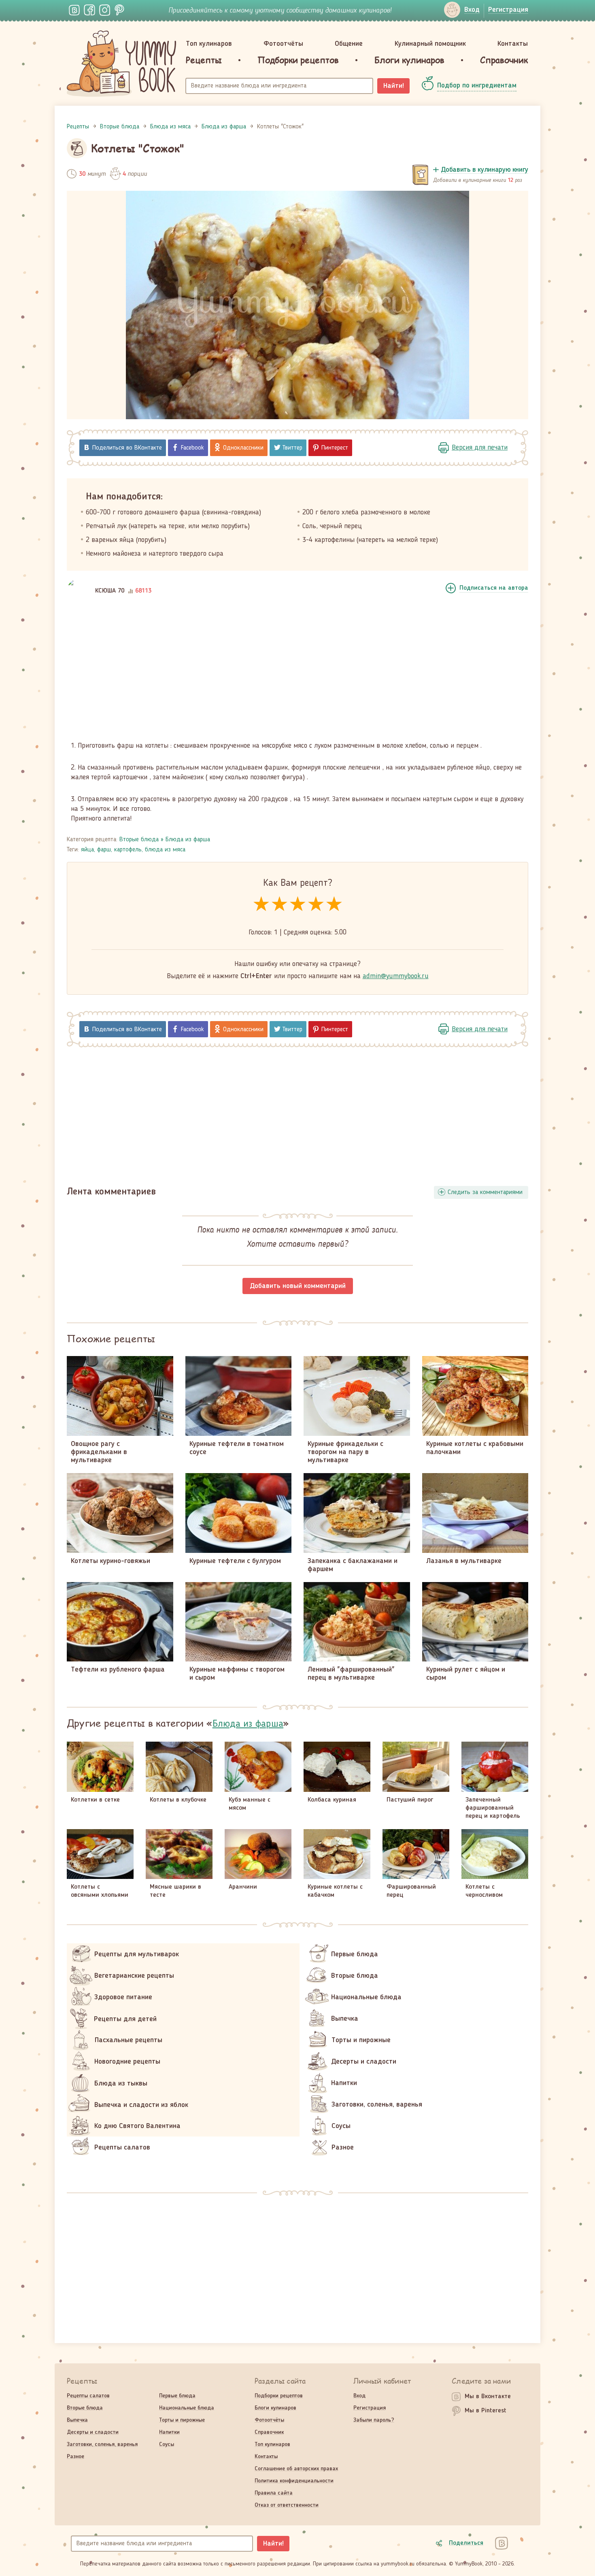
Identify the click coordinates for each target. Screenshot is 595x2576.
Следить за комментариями (485, 1192)
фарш (104, 850)
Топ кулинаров (209, 44)
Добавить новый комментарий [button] (298, 1286)
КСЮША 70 (110, 591)
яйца (87, 850)
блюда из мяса (165, 850)
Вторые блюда (139, 840)
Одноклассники (243, 448)
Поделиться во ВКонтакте (127, 448)
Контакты (513, 44)
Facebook (192, 448)
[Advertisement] (297, 674)
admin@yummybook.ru (396, 976)
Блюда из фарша (188, 840)
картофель (128, 850)
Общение (349, 44)
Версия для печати (480, 448)
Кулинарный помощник (430, 44)
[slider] (298, 905)
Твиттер (292, 448)
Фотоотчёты (283, 44)
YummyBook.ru (121, 64)
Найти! (394, 86)
